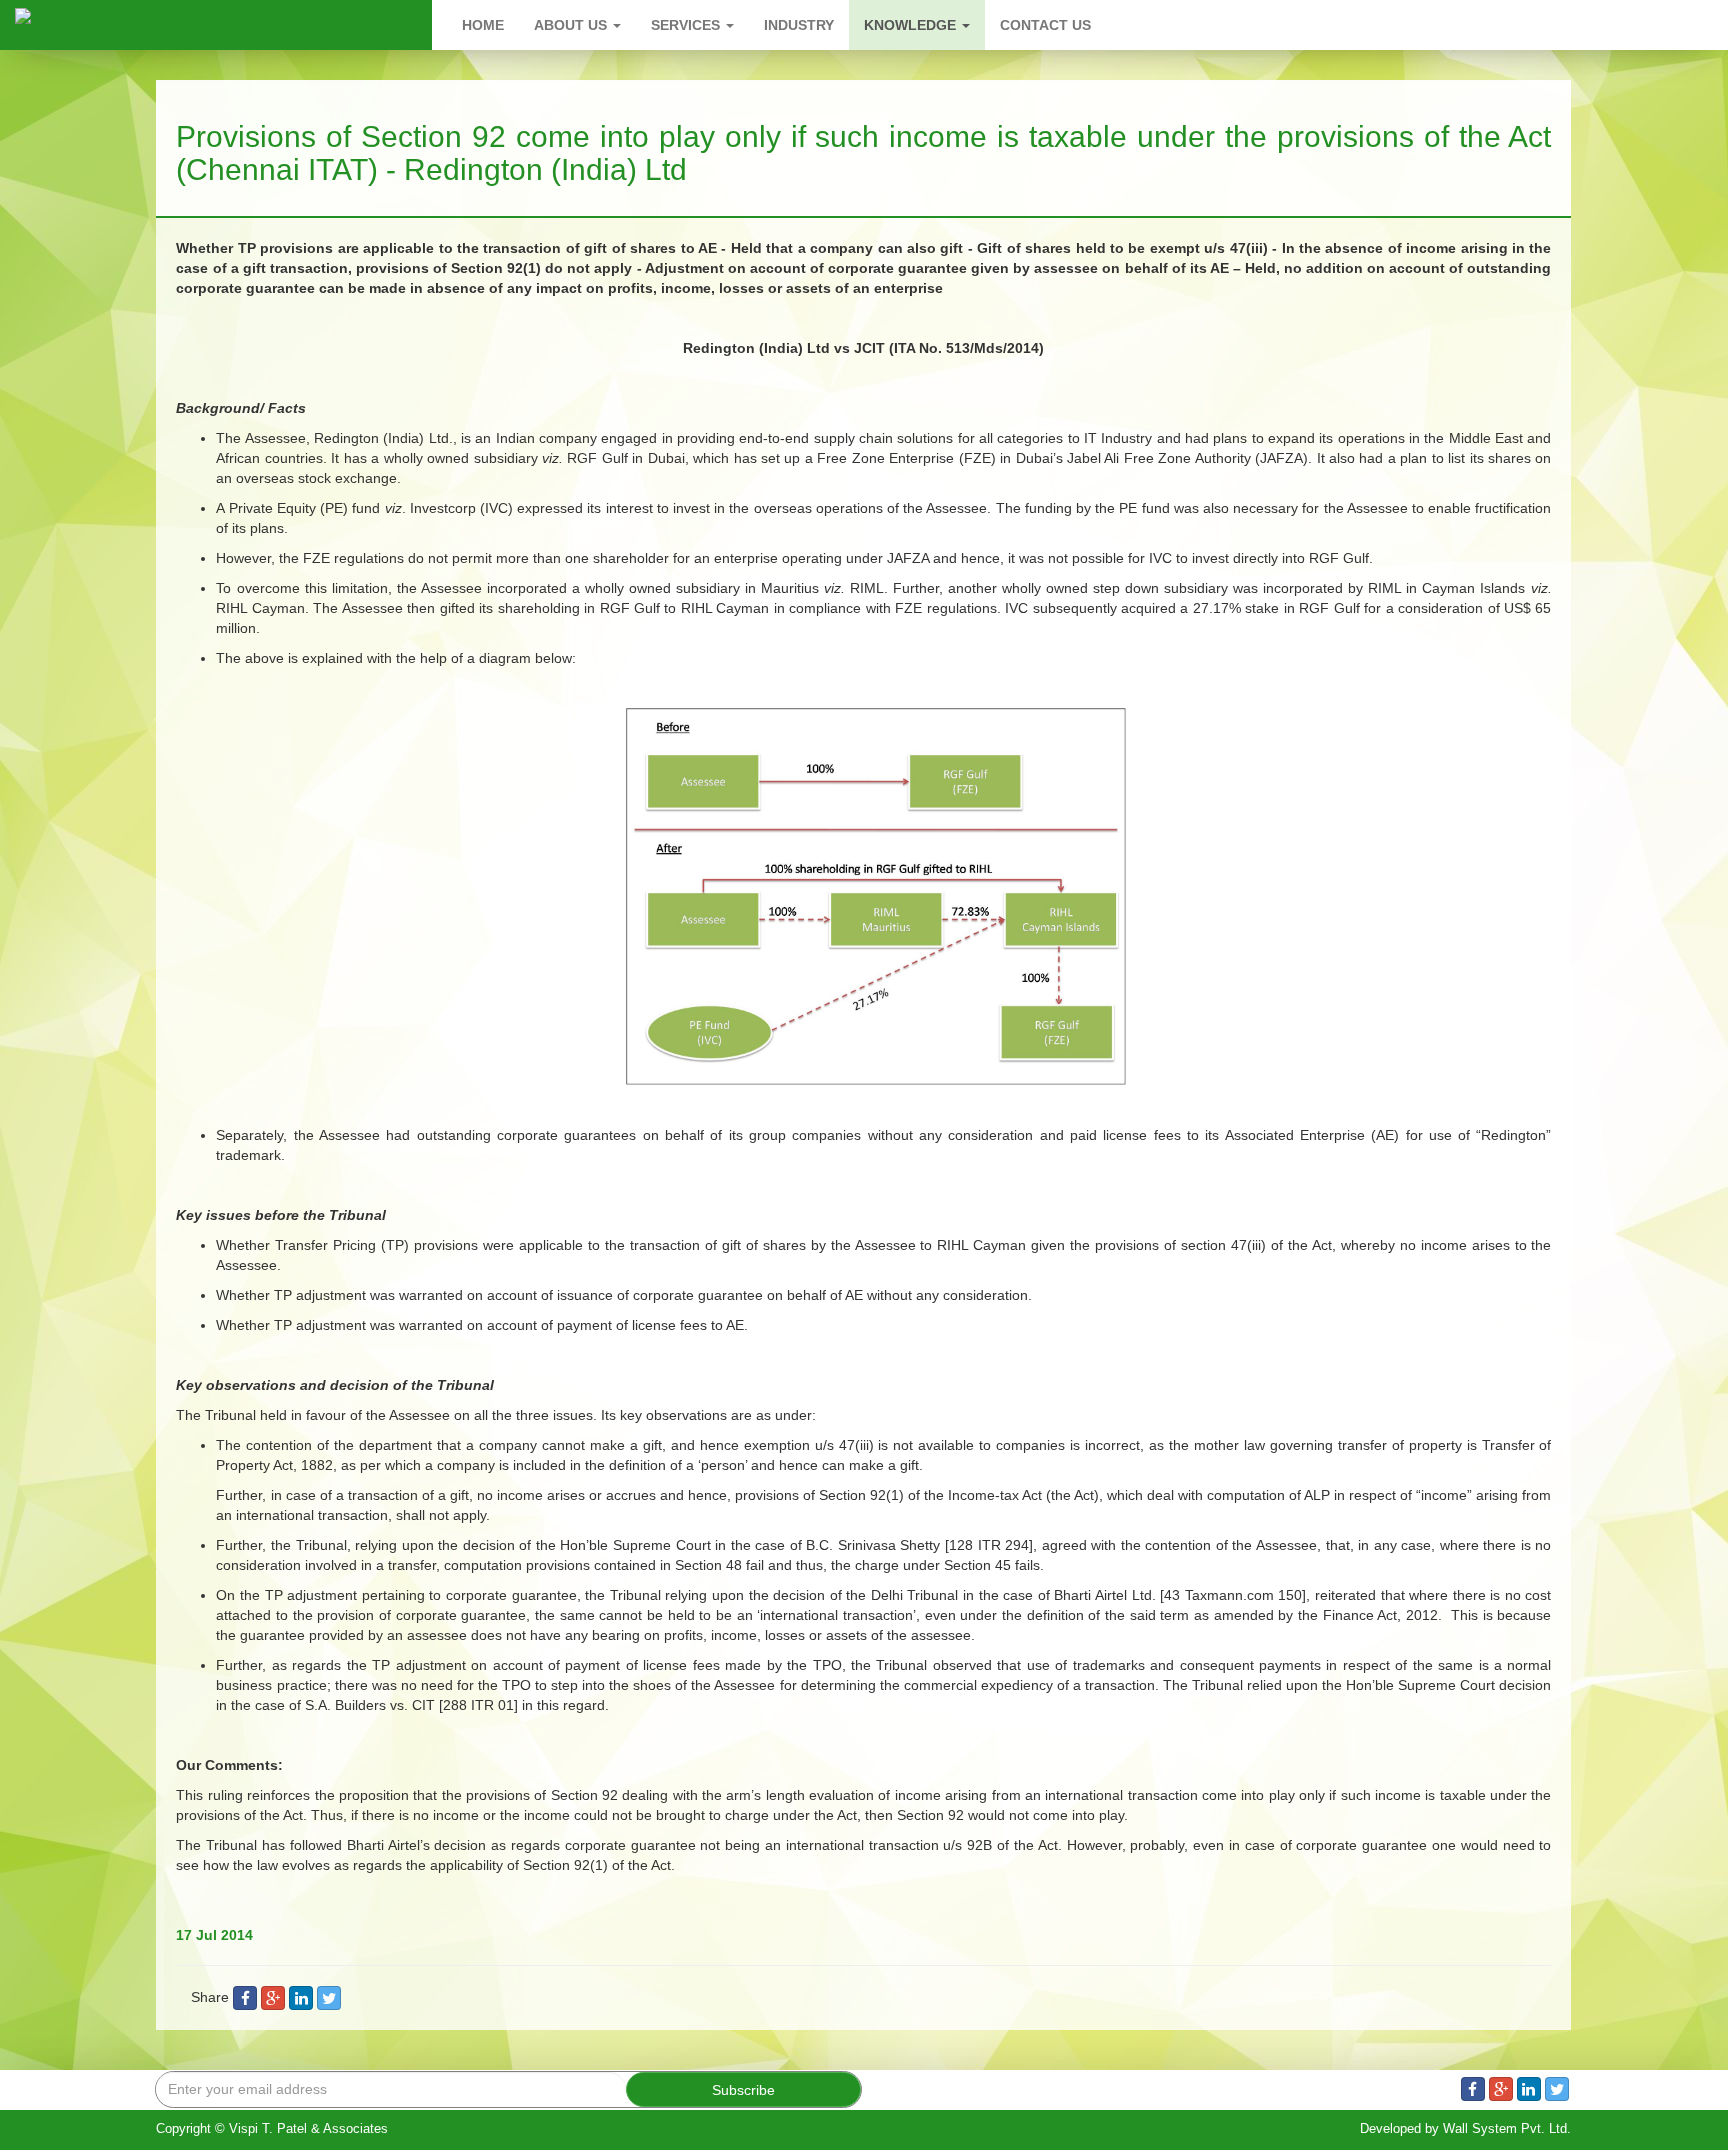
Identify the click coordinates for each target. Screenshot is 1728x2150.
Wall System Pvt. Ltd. (1507, 2128)
